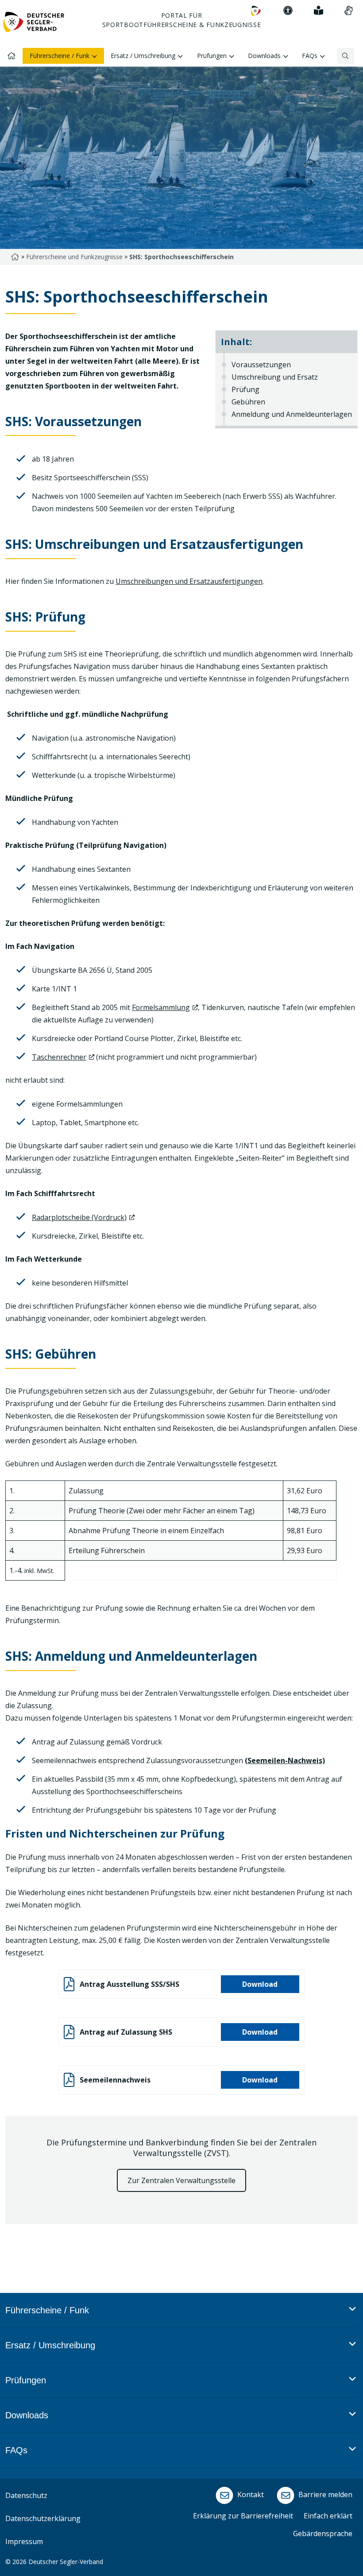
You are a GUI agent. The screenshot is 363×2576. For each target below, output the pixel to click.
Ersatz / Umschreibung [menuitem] (144, 56)
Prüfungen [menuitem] (213, 56)
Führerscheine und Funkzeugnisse (74, 257)
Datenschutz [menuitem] (26, 2495)
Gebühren (248, 402)
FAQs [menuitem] (311, 56)
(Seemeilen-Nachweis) (285, 1760)
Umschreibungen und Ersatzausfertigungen (189, 581)
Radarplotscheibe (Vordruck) (79, 1217)
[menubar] (180, 2391)
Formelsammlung (161, 1007)
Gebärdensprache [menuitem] (323, 2533)
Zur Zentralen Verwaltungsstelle (181, 2180)
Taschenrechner (59, 1057)
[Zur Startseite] (34, 25)
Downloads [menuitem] (265, 56)
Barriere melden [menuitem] (324, 2494)
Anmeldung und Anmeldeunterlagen (292, 414)
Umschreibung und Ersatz (275, 377)
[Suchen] (346, 56)
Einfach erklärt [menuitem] (328, 2516)
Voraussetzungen (261, 365)
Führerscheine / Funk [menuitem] (60, 56)
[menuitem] (256, 11)
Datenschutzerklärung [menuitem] (43, 2518)
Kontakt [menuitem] (250, 2494)
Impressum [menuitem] (24, 2541)
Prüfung (245, 389)
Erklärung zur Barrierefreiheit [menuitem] (243, 2516)
